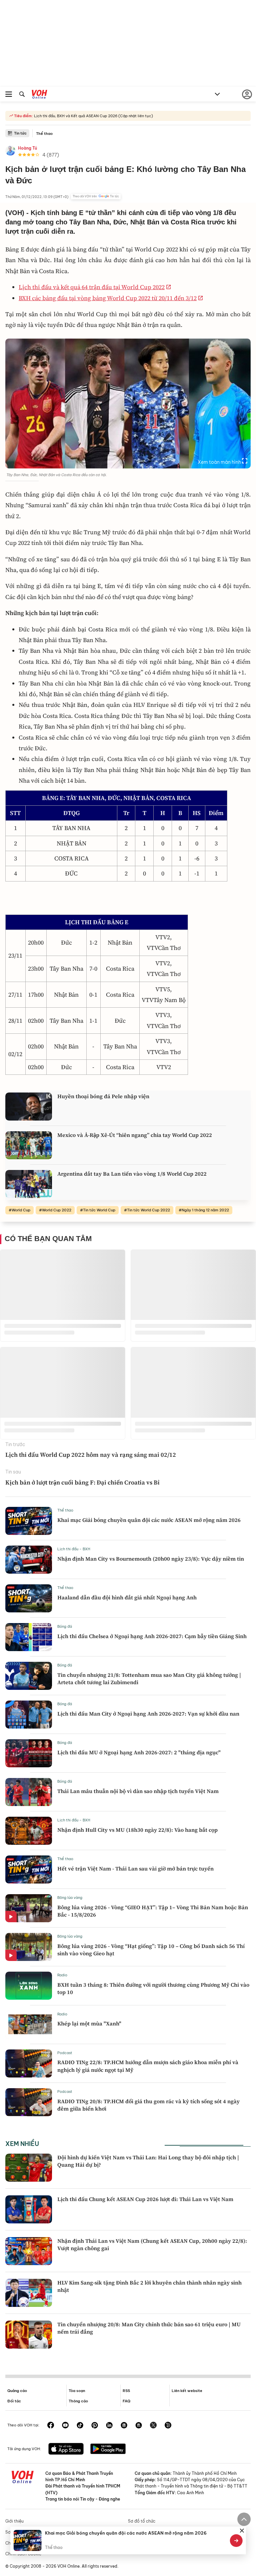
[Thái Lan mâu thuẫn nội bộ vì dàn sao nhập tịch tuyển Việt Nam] (29, 1792)
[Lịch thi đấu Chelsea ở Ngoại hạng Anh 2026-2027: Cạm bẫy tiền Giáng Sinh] (29, 1637)
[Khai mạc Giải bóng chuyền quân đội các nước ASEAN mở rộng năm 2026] (29, 1521)
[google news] (124, 2426)
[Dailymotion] (168, 2426)
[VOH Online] (39, 95)
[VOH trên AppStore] (66, 2449)
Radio (62, 1975)
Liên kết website (187, 2391)
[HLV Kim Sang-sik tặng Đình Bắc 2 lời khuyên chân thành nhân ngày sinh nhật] (29, 2293)
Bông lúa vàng (70, 1898)
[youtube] (65, 2426)
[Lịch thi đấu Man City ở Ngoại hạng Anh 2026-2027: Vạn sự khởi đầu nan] (29, 1715)
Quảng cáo (17, 2391)
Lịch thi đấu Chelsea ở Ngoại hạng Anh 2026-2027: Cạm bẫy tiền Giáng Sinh (152, 1636)
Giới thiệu (14, 2521)
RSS (126, 2391)
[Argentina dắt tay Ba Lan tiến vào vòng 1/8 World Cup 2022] (29, 1184)
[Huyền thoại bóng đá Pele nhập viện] (29, 1107)
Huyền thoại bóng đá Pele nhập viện (103, 1096)
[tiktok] (80, 2426)
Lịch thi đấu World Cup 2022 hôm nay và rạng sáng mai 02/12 (91, 1455)
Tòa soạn (77, 2391)
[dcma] (139, 2426)
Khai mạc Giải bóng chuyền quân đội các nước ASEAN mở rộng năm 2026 (149, 1520)
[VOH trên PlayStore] (108, 2449)
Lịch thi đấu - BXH (74, 1549)
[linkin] (109, 2426)
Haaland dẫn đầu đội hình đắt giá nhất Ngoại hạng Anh (127, 1597)
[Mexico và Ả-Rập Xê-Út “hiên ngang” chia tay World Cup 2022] (29, 1145)
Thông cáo (78, 2401)
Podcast (65, 2053)
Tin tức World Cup (99, 1210)
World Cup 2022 (57, 1210)
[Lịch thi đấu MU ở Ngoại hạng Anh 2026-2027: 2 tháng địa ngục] (29, 1753)
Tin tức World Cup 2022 (148, 1210)
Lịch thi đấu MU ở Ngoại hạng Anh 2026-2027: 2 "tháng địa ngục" (139, 1752)
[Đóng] (242, 2531)
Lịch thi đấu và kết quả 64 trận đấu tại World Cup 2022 (92, 287)
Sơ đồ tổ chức (142, 2521)
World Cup (21, 1210)
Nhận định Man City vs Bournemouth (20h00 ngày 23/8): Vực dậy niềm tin (151, 1559)
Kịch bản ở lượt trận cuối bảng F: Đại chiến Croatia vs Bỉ (82, 1482)
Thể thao (44, 134)
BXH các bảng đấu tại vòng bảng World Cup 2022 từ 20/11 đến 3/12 (108, 298)
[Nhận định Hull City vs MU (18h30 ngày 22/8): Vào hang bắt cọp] (29, 1831)
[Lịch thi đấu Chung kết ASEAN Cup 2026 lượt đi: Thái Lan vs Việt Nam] (29, 2209)
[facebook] (51, 2426)
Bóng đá (65, 1626)
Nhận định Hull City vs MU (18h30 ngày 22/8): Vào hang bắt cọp (137, 1830)
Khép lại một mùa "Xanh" (89, 2023)
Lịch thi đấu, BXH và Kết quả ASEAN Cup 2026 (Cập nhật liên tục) (93, 116)
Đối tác (14, 2401)
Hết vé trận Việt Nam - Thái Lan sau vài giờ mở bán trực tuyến (135, 1868)
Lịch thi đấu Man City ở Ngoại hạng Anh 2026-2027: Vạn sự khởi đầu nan (148, 1714)
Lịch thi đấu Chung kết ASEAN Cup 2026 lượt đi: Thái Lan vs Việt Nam (145, 2199)
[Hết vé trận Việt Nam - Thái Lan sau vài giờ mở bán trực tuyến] (29, 1869)
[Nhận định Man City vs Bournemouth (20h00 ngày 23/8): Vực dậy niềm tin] (29, 1560)
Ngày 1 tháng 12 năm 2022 (205, 1210)
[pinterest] (95, 2426)
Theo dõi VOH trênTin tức (96, 196)
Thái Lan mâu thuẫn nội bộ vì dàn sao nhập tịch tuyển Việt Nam (138, 1791)
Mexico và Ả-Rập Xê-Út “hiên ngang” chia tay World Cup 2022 (135, 1135)
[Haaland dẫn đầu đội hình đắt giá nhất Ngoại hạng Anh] (29, 1598)
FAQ (126, 2401)
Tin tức (20, 133)
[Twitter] (153, 2426)
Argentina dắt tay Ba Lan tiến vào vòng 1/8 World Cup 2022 (132, 1174)
